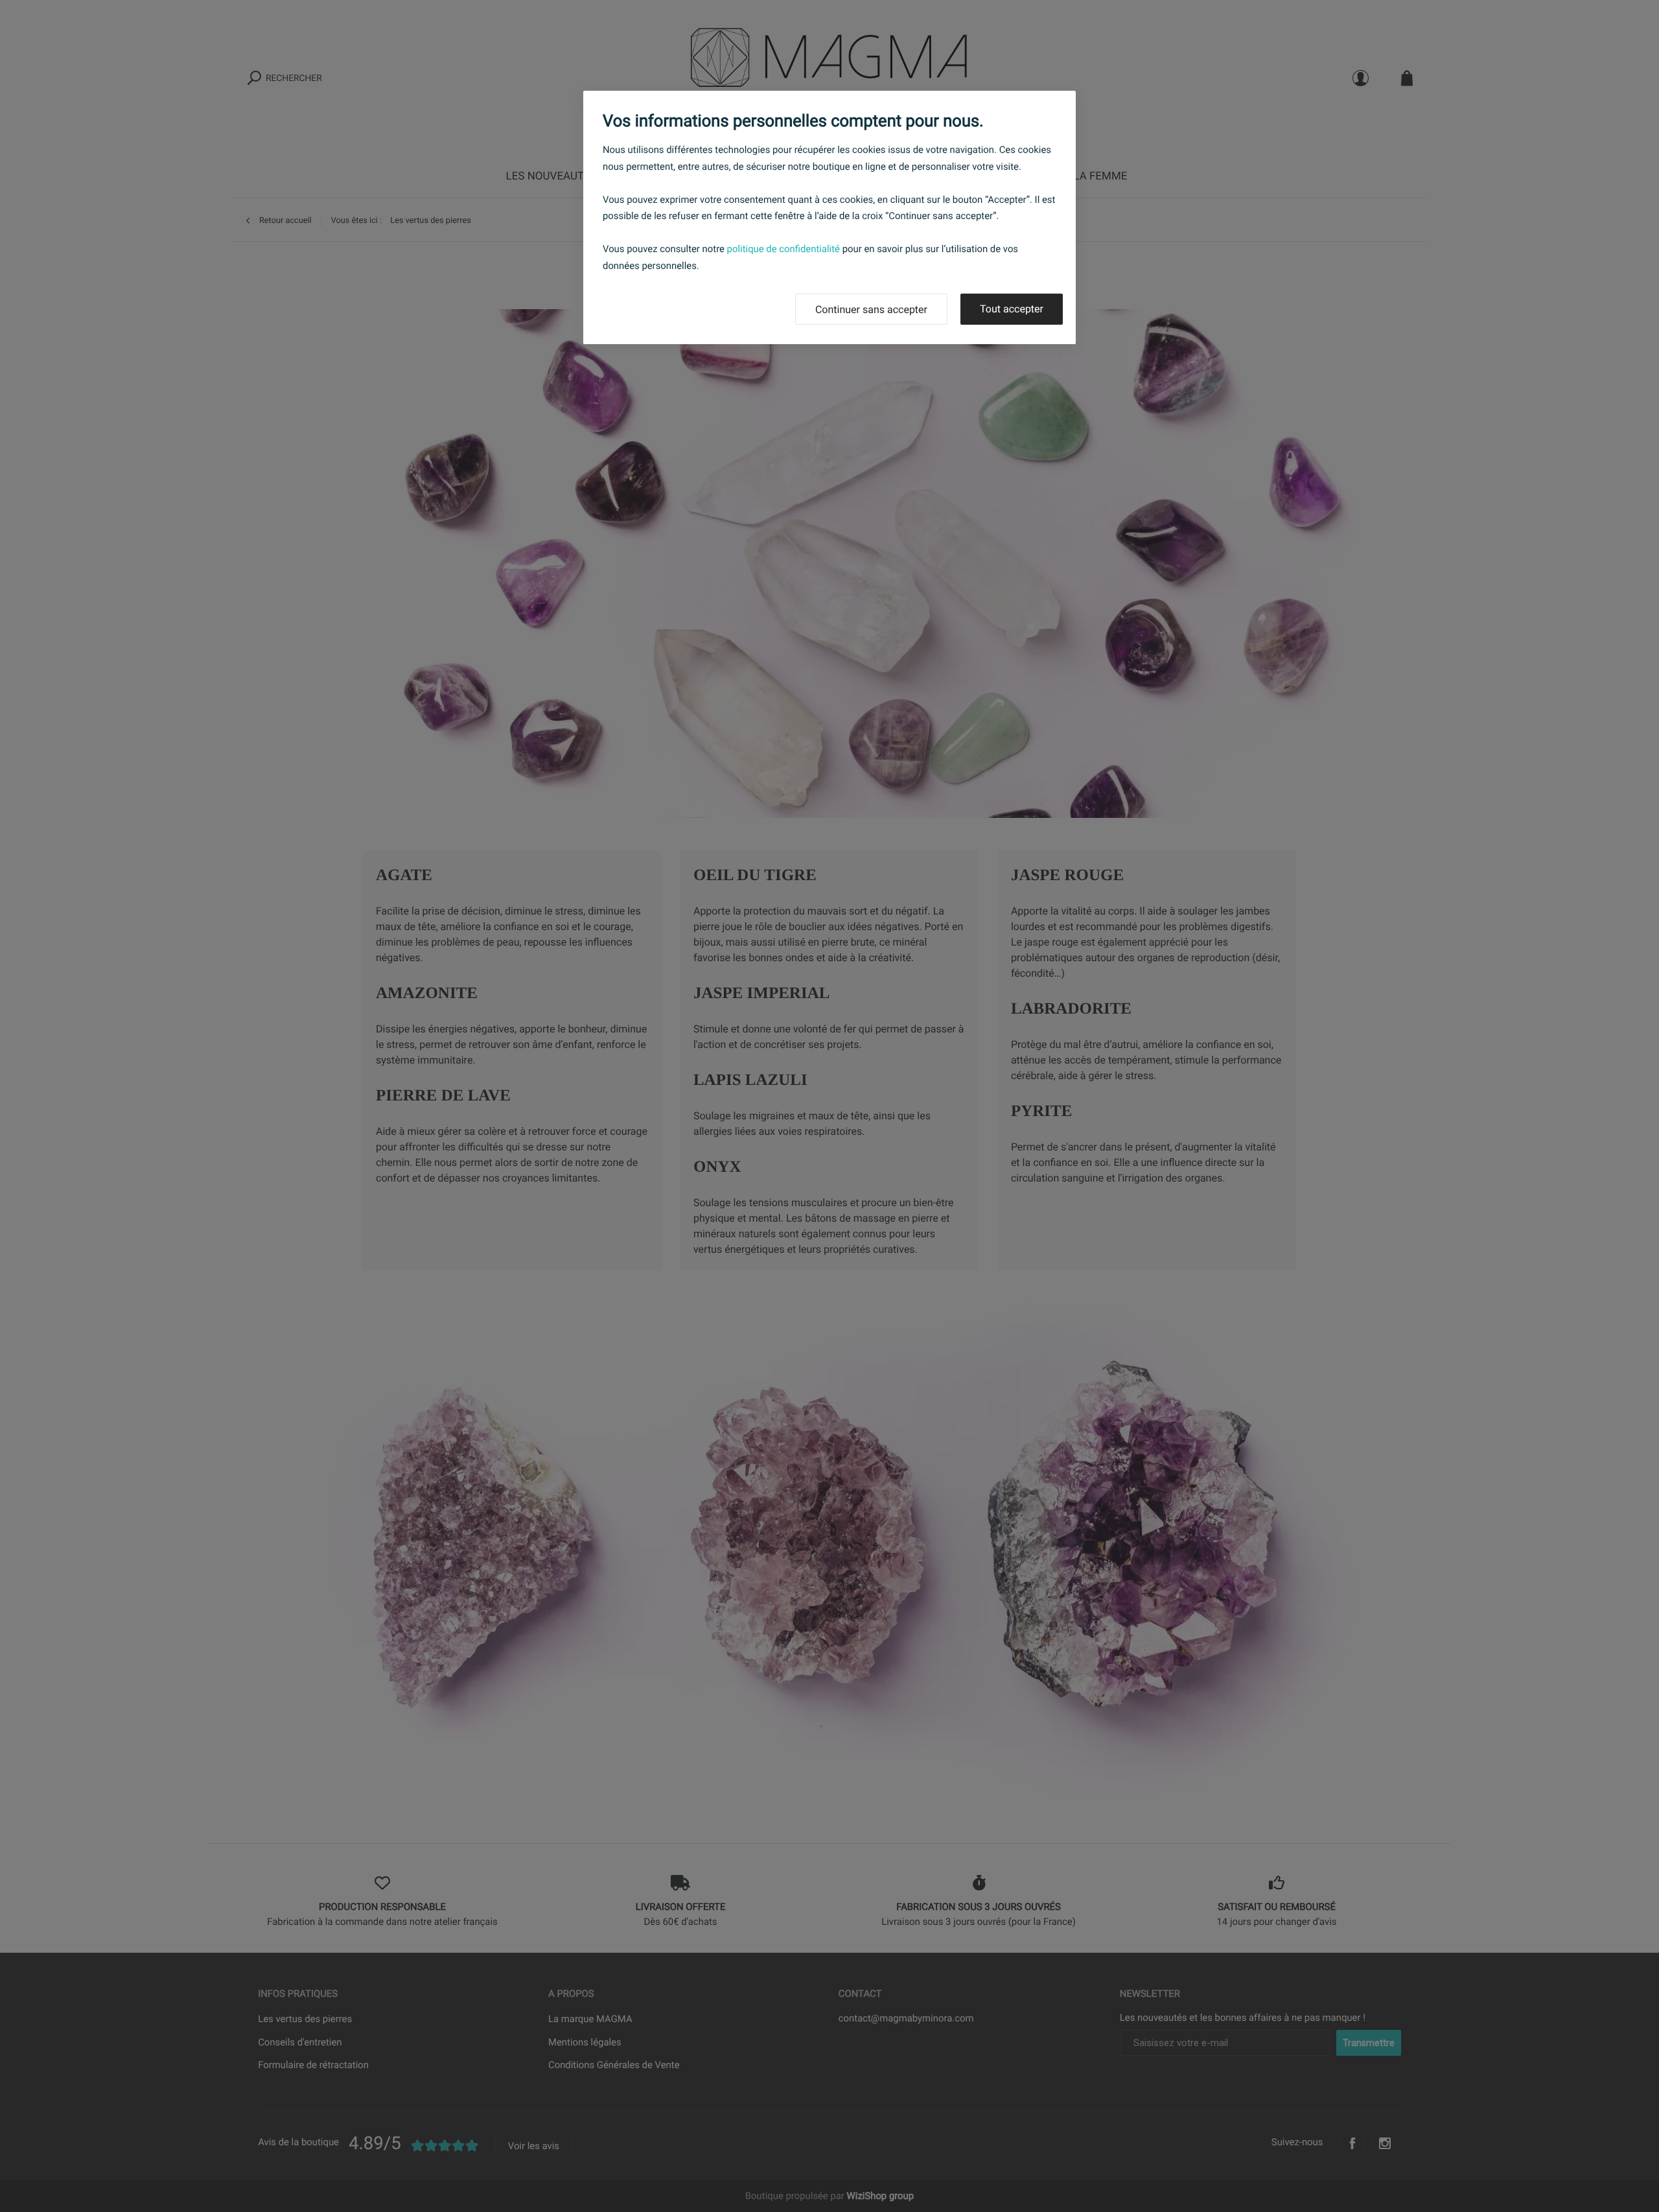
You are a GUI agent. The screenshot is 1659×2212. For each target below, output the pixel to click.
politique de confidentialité (783, 249)
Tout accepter (1012, 309)
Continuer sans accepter (871, 309)
